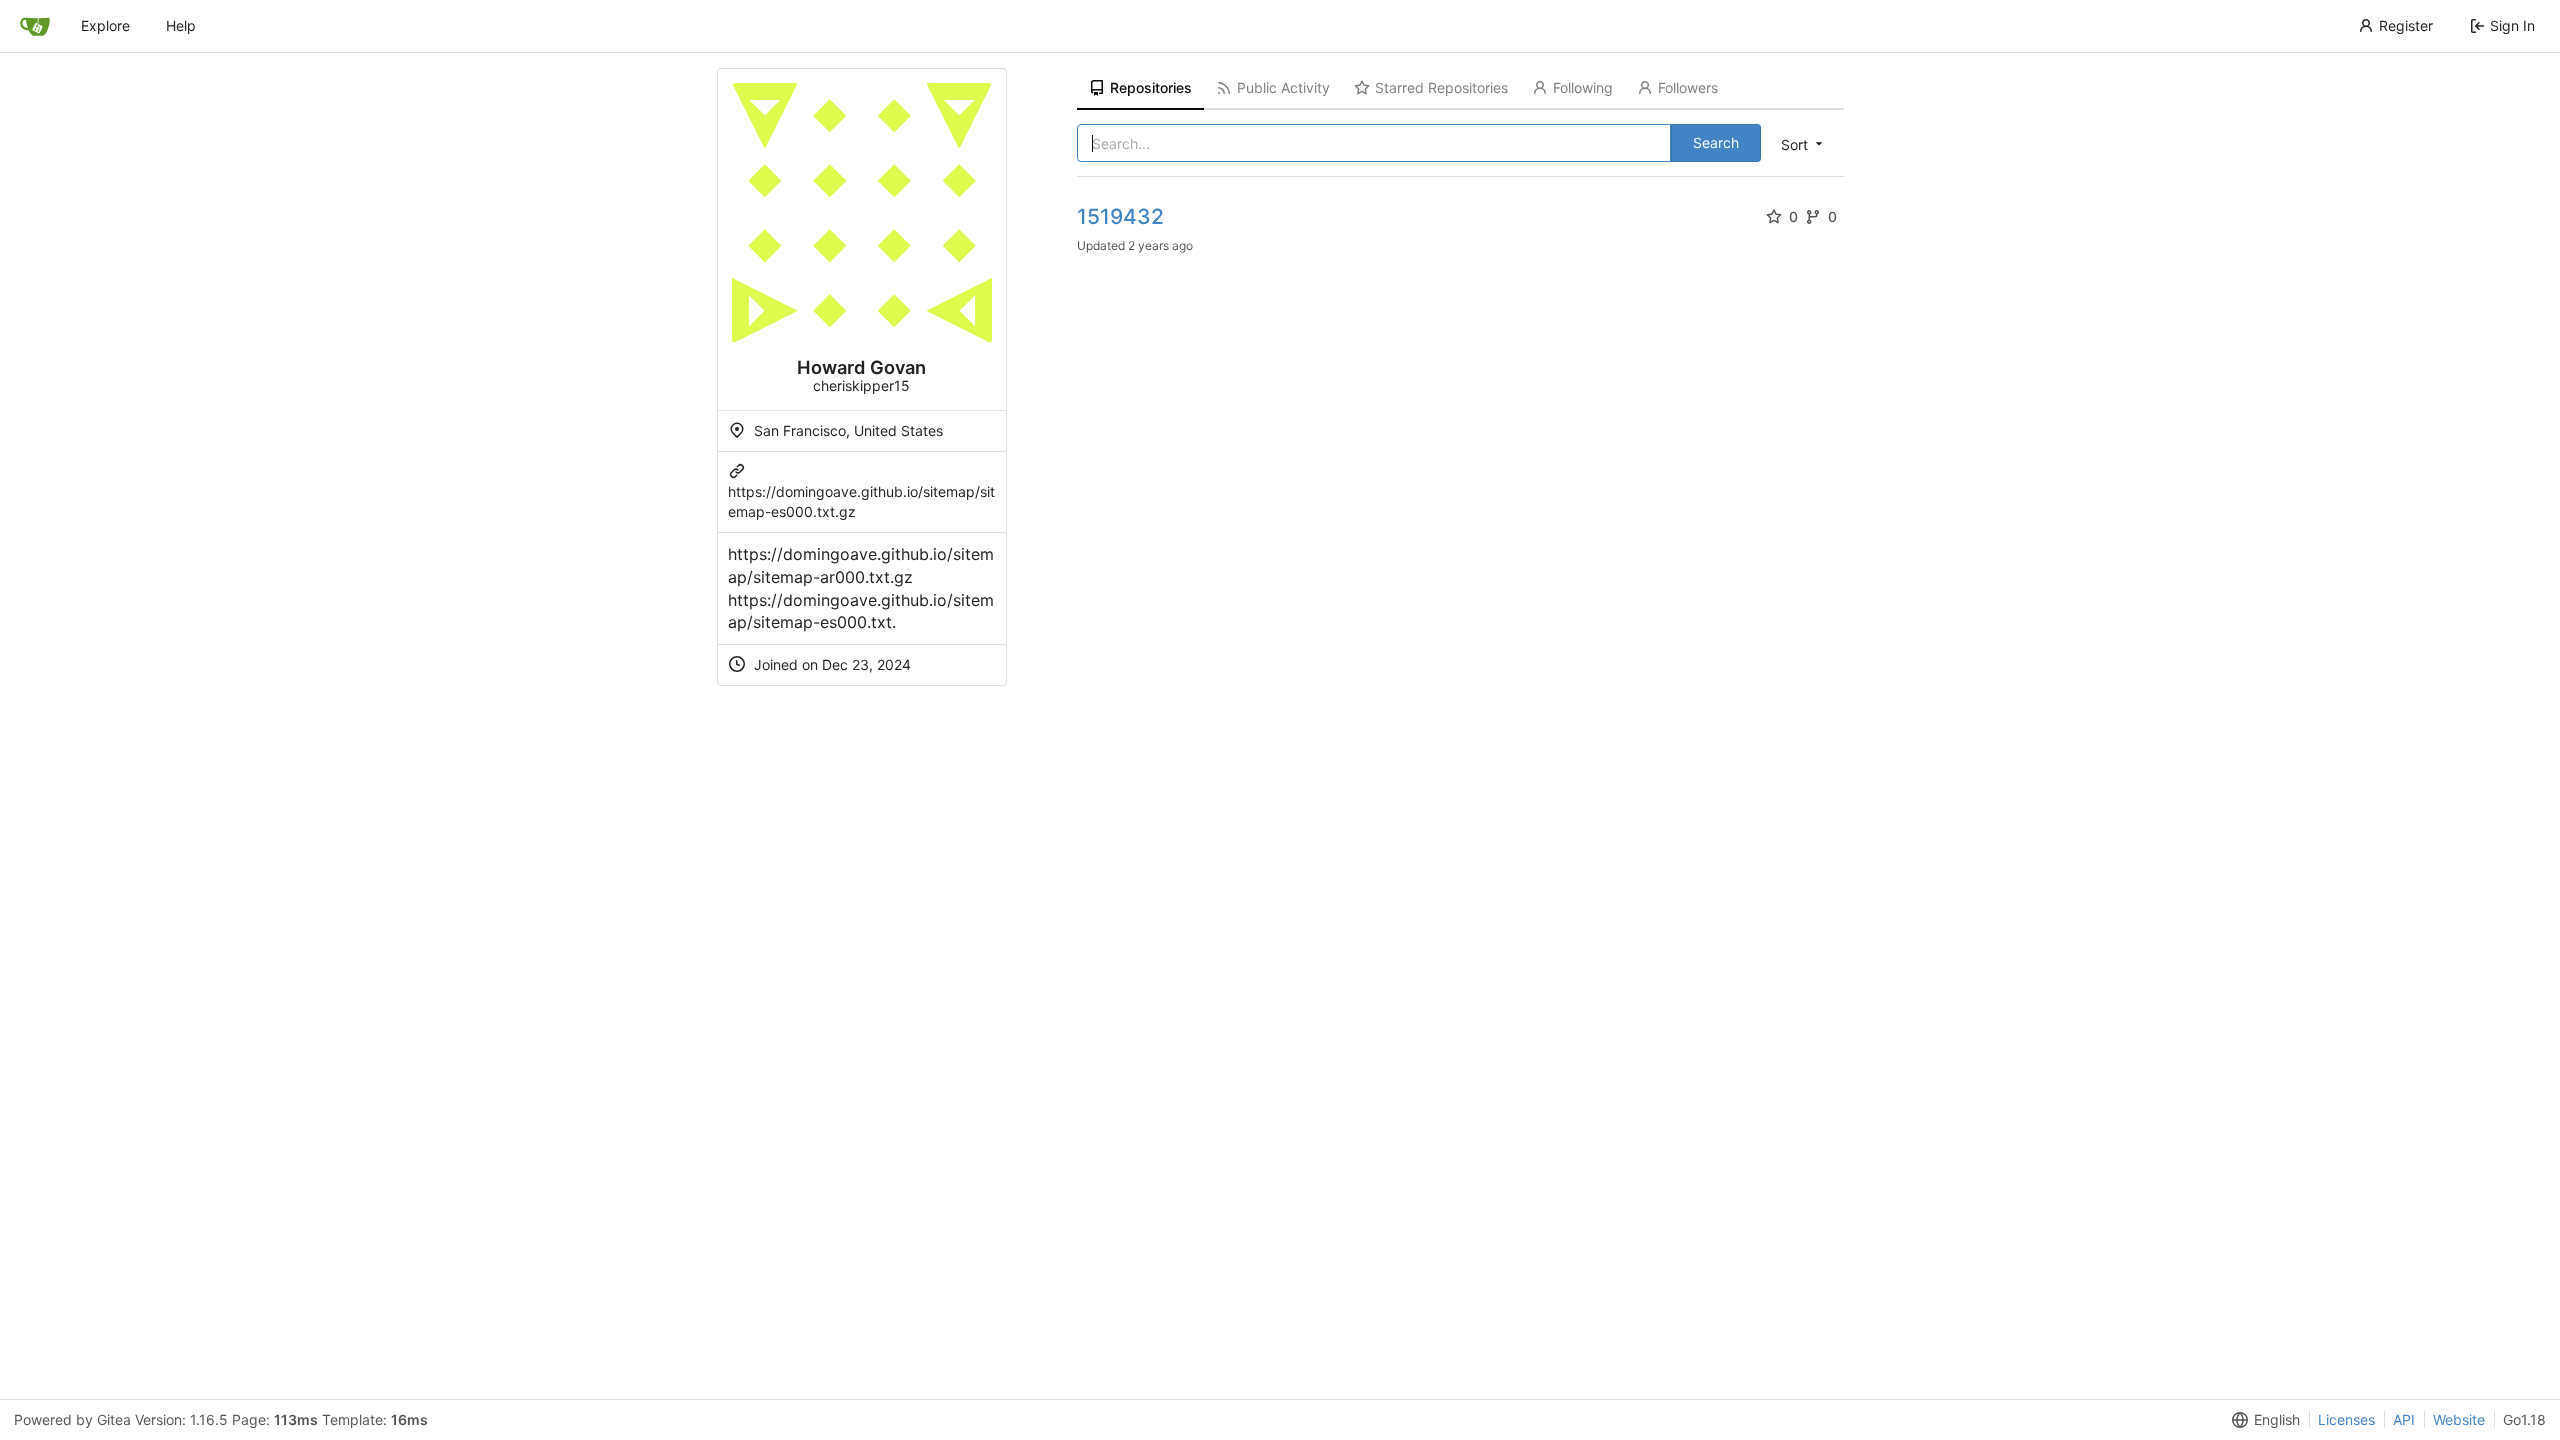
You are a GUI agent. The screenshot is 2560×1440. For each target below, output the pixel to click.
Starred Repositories (1441, 87)
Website (2459, 1419)
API (2404, 1419)
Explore (105, 25)
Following (1583, 87)
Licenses (2346, 1419)
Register (2406, 25)
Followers (1688, 87)
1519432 (1120, 216)
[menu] (1803, 144)
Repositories (1151, 87)
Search (1716, 142)
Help (181, 25)
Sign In (2512, 25)
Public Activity (1283, 87)
